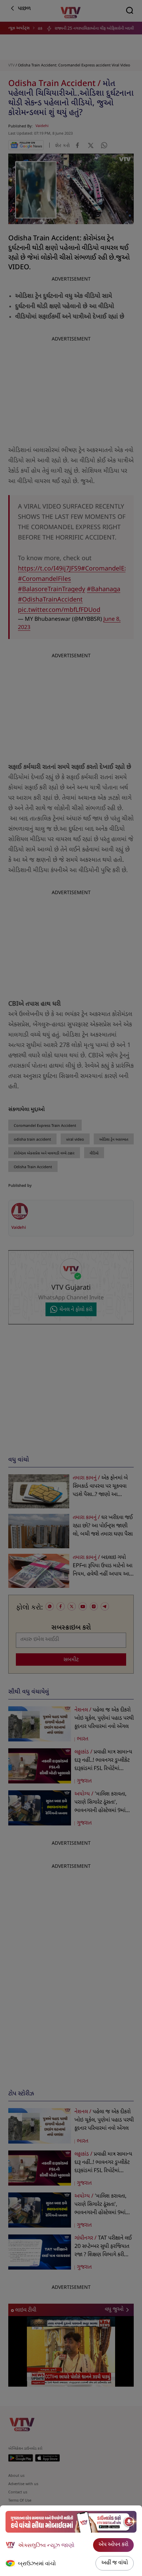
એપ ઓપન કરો (113, 2545)
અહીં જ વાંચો (115, 2563)
